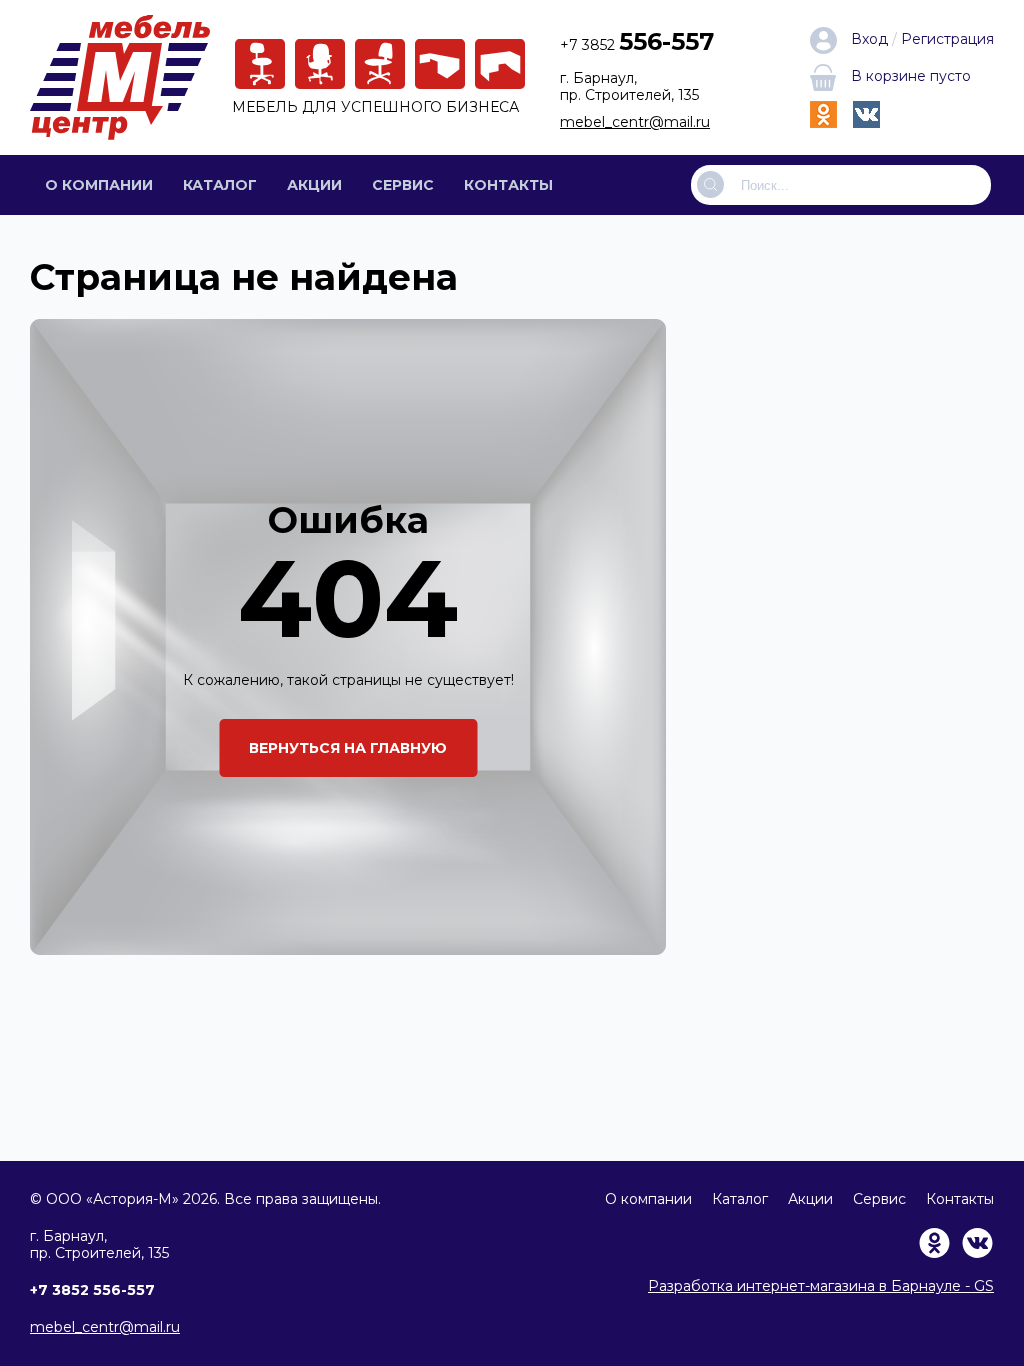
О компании (99, 185)
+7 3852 (637, 45)
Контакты (508, 185)
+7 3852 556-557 (92, 1290)
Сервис (403, 185)
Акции (314, 185)
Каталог (220, 185)
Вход (869, 39)
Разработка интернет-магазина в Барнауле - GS (821, 1286)
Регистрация (947, 39)
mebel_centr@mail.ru (635, 122)
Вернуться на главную (348, 748)
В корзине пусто (911, 76)
